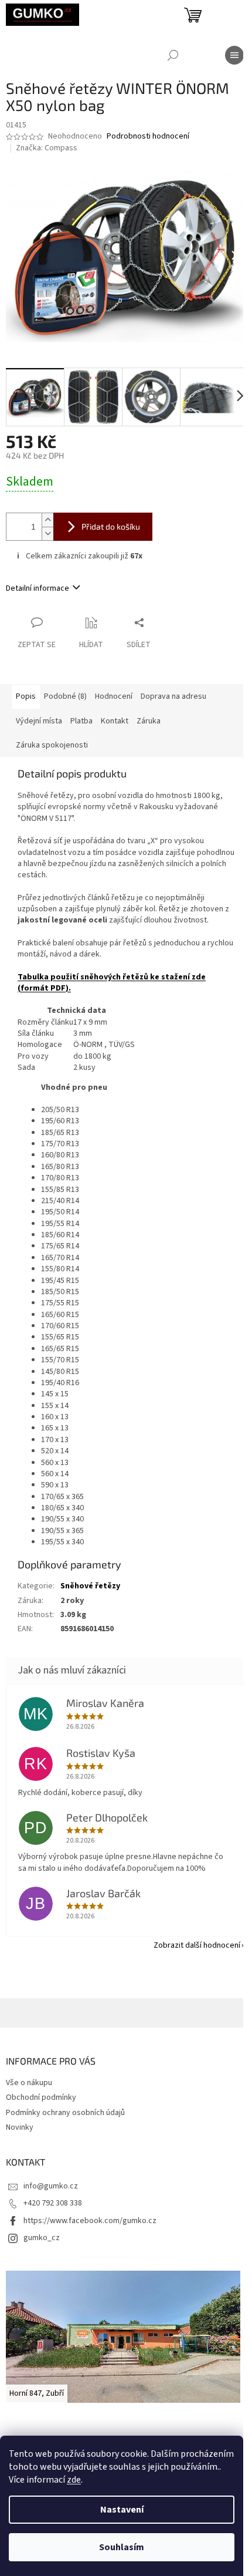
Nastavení (122, 2510)
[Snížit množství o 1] (47, 533)
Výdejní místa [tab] (39, 721)
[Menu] (234, 55)
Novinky (20, 2127)
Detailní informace (38, 588)
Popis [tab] (26, 696)
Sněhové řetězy (90, 1586)
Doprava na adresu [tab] (173, 696)
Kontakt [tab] (115, 721)
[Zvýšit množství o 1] (47, 520)
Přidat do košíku (111, 526)
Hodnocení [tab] (114, 696)
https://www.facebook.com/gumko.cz (90, 2221)
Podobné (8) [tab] (65, 696)
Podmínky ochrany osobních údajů (65, 2113)
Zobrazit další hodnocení (197, 1945)
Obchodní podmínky (41, 2097)
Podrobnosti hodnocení (148, 137)
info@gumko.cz (51, 2186)
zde (74, 2480)
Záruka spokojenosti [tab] (52, 745)
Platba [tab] (81, 721)
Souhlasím (122, 2547)
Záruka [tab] (149, 721)
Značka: (47, 148)
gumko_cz (42, 2238)
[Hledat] (173, 55)
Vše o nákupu (29, 2083)
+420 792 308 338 (53, 2203)
